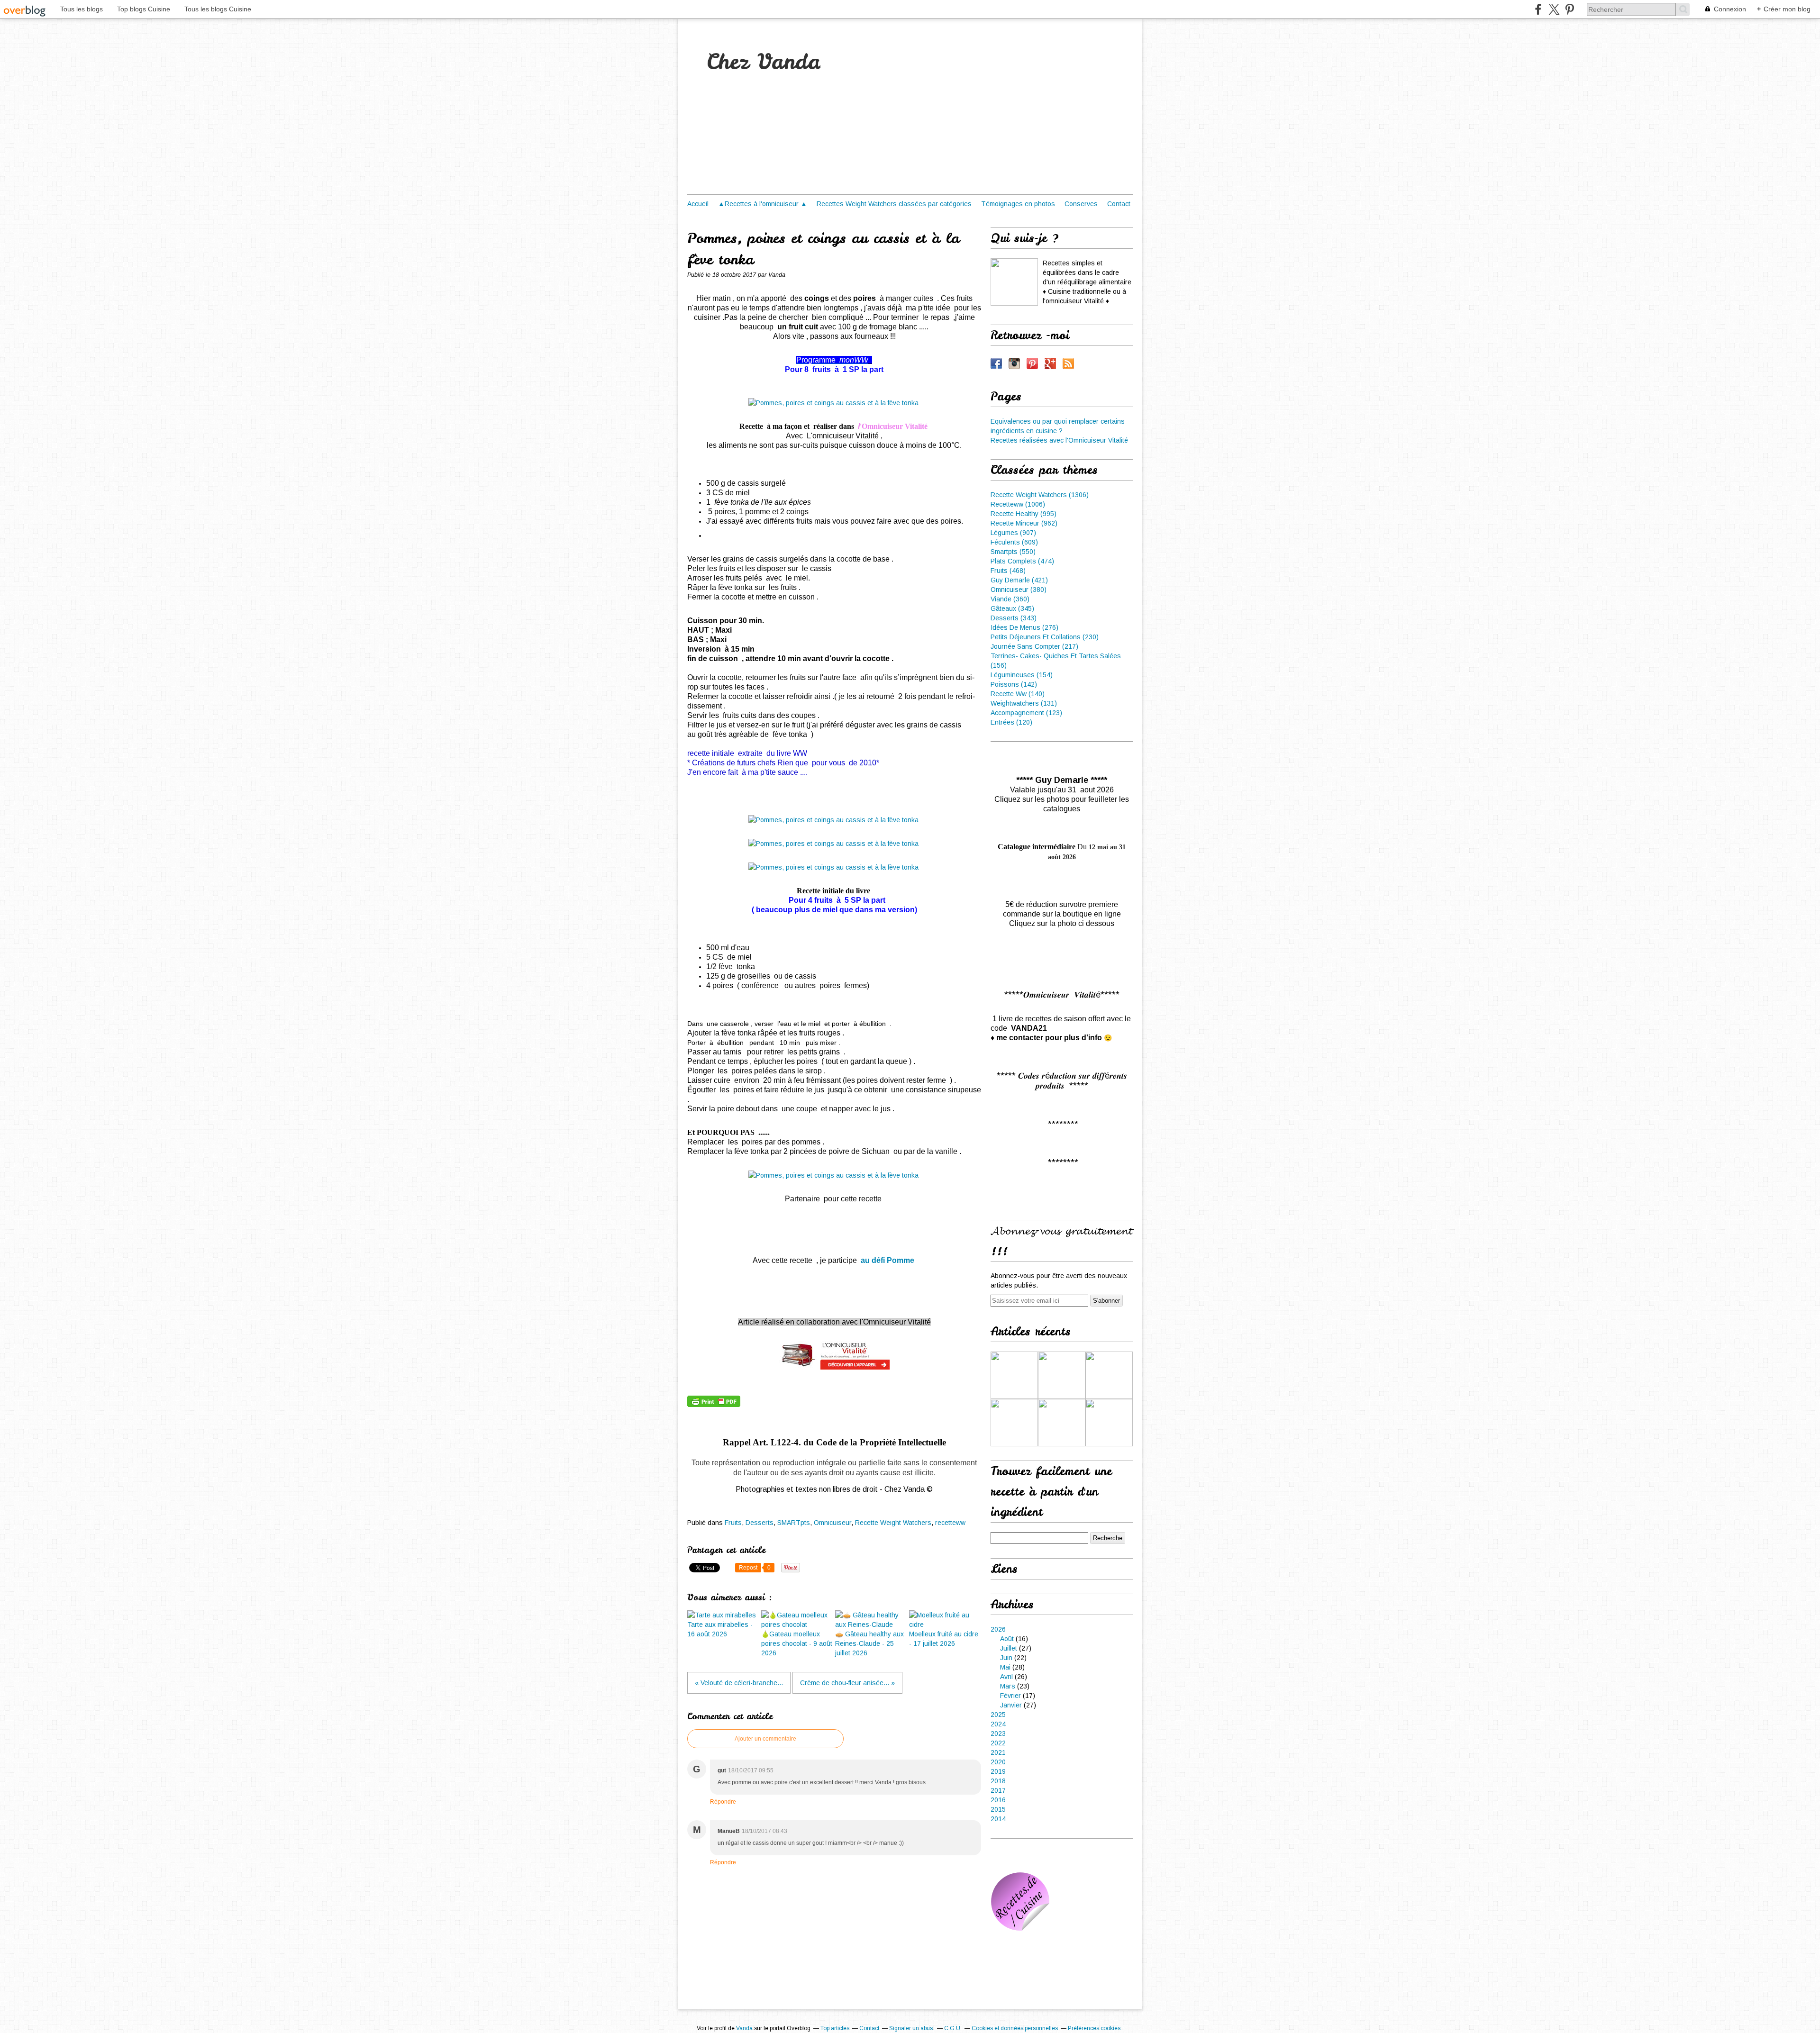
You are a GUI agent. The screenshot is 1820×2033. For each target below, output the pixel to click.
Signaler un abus (912, 2028)
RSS (1068, 363)
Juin (1006, 1658)
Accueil (698, 204)
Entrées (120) (1011, 722)
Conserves (1081, 204)
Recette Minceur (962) (1024, 523)
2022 (998, 1743)
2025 (998, 1715)
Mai (1005, 1667)
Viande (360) (1010, 599)
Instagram (1014, 363)
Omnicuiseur (833, 1523)
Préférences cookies (1094, 2028)
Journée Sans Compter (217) (1034, 646)
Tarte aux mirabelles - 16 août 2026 (720, 1629)
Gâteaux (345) (1012, 608)
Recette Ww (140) (1018, 694)
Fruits (733, 1523)
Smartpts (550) (1013, 552)
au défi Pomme (888, 1260)
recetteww (950, 1523)
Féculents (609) (1014, 542)
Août (1007, 1639)
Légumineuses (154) (1022, 675)
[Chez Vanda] (1014, 282)
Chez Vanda (763, 62)
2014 (998, 1819)
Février (1010, 1696)
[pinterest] (1570, 9)
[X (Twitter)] (1554, 9)
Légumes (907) (1013, 533)
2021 (998, 1752)
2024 (998, 1724)
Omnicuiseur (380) (1019, 590)
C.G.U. (953, 2028)
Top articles (835, 2028)
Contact (1119, 204)
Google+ (1050, 363)
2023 (998, 1733)
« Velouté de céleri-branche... (739, 1683)
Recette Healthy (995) (1024, 514)
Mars (1008, 1686)
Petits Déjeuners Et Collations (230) (1045, 637)
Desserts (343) (1014, 618)
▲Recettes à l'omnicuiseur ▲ (763, 204)
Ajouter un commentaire (765, 1739)
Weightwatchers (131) (1024, 703)
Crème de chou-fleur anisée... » (847, 1683)
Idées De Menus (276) (1024, 627)
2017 (998, 1790)
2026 (998, 1629)
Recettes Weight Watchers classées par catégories (894, 204)
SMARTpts (794, 1523)
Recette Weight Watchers (893, 1523)
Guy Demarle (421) (1019, 580)
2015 (998, 1809)
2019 (998, 1771)
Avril (1006, 1677)
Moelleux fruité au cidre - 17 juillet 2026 (944, 1639)
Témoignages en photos (1018, 204)
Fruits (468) (1008, 571)
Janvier (1011, 1705)
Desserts (760, 1523)
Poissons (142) (1014, 684)
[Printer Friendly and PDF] (714, 1405)
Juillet (1009, 1648)
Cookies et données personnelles (1015, 2028)
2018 (998, 1781)
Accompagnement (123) (1026, 713)
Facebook (996, 363)
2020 (998, 1762)
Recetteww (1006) (1018, 504)
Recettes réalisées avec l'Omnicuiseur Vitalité (1059, 440)
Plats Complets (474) (1022, 561)
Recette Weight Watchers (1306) (1040, 495)
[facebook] (1538, 9)
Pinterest (1032, 363)
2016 (998, 1800)
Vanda (744, 2028)
